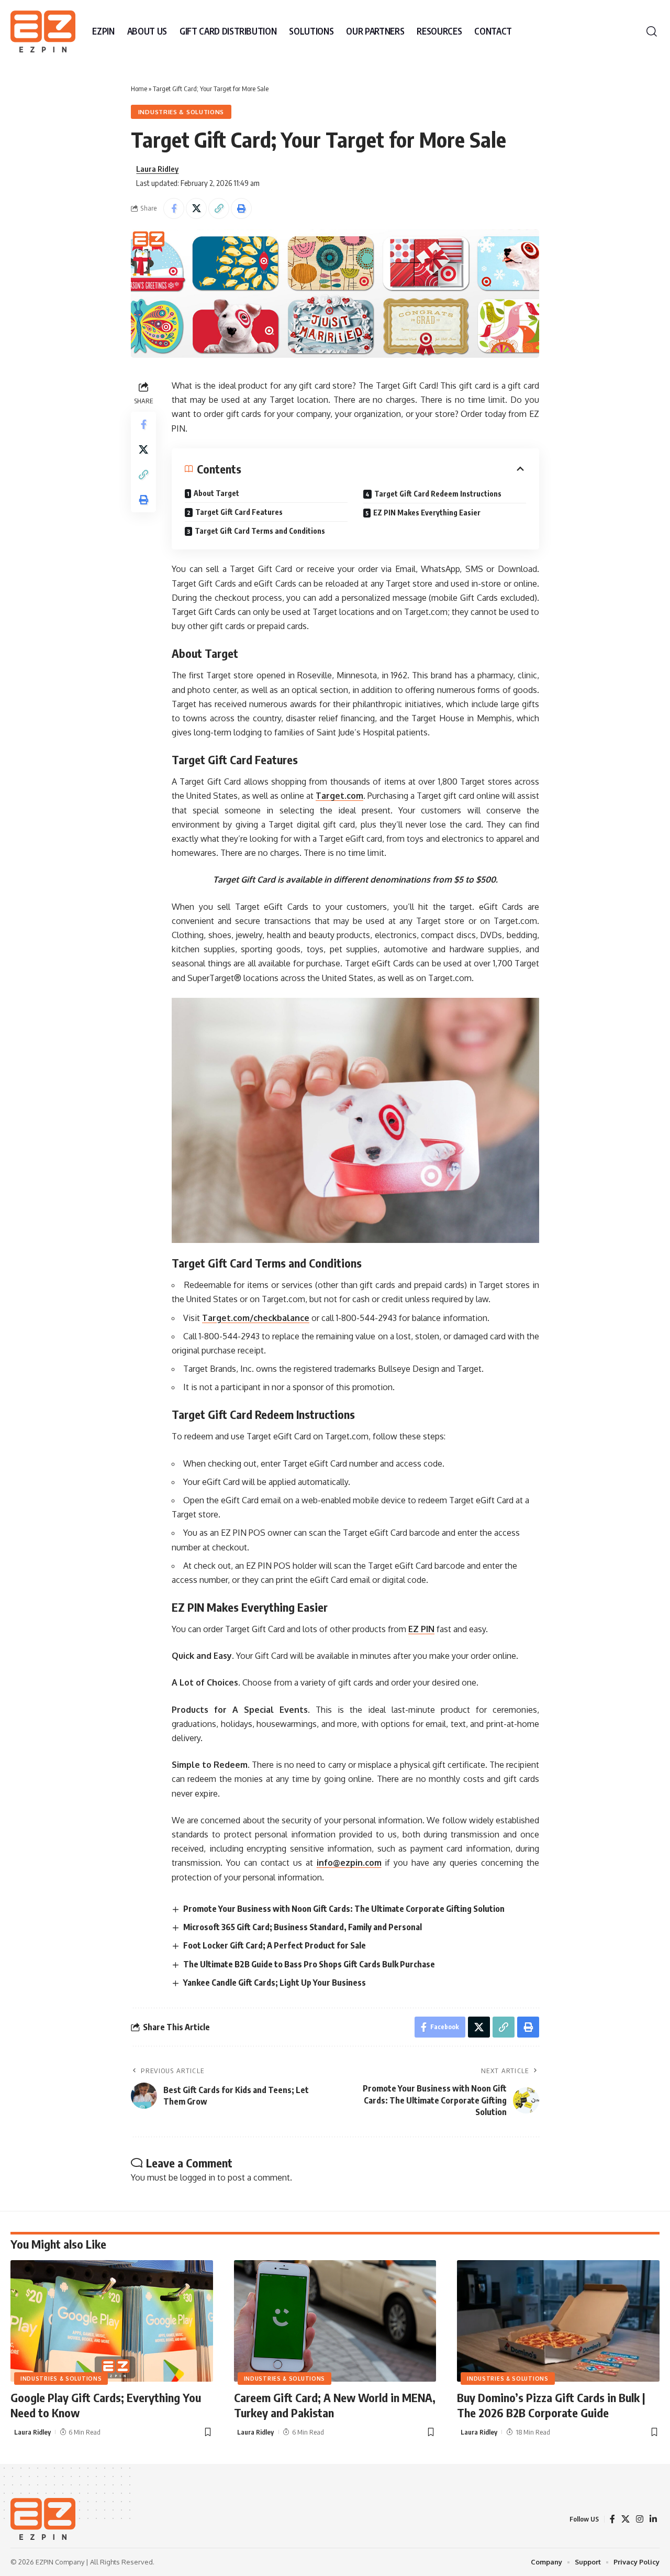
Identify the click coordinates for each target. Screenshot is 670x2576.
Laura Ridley (157, 169)
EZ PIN (421, 1629)
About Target (216, 493)
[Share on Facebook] (174, 208)
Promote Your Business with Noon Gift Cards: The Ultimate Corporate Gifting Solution (344, 1909)
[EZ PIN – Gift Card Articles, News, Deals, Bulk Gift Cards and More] (43, 2519)
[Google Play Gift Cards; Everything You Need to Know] (112, 2321)
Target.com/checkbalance (256, 1318)
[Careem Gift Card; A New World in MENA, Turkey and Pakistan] (335, 2321)
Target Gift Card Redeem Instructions (438, 494)
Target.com (339, 796)
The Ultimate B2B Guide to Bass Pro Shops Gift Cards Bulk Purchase (309, 1964)
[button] (652, 31)
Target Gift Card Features (239, 512)
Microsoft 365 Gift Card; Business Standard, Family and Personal (303, 1927)
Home (139, 89)
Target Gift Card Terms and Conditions (260, 531)
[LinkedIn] (653, 2519)
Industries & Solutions (181, 112)
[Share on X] (196, 208)
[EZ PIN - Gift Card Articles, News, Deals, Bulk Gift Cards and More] (43, 31)
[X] (626, 2519)
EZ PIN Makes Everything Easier (427, 513)
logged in (198, 2177)
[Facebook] (612, 2519)
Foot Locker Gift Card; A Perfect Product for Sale (275, 1945)
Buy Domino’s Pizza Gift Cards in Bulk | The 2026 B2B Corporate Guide (551, 2405)
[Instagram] (640, 2519)
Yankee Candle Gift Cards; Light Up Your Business (275, 1983)
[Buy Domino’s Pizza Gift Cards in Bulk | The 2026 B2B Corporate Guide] (558, 2321)
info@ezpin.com (349, 1863)
